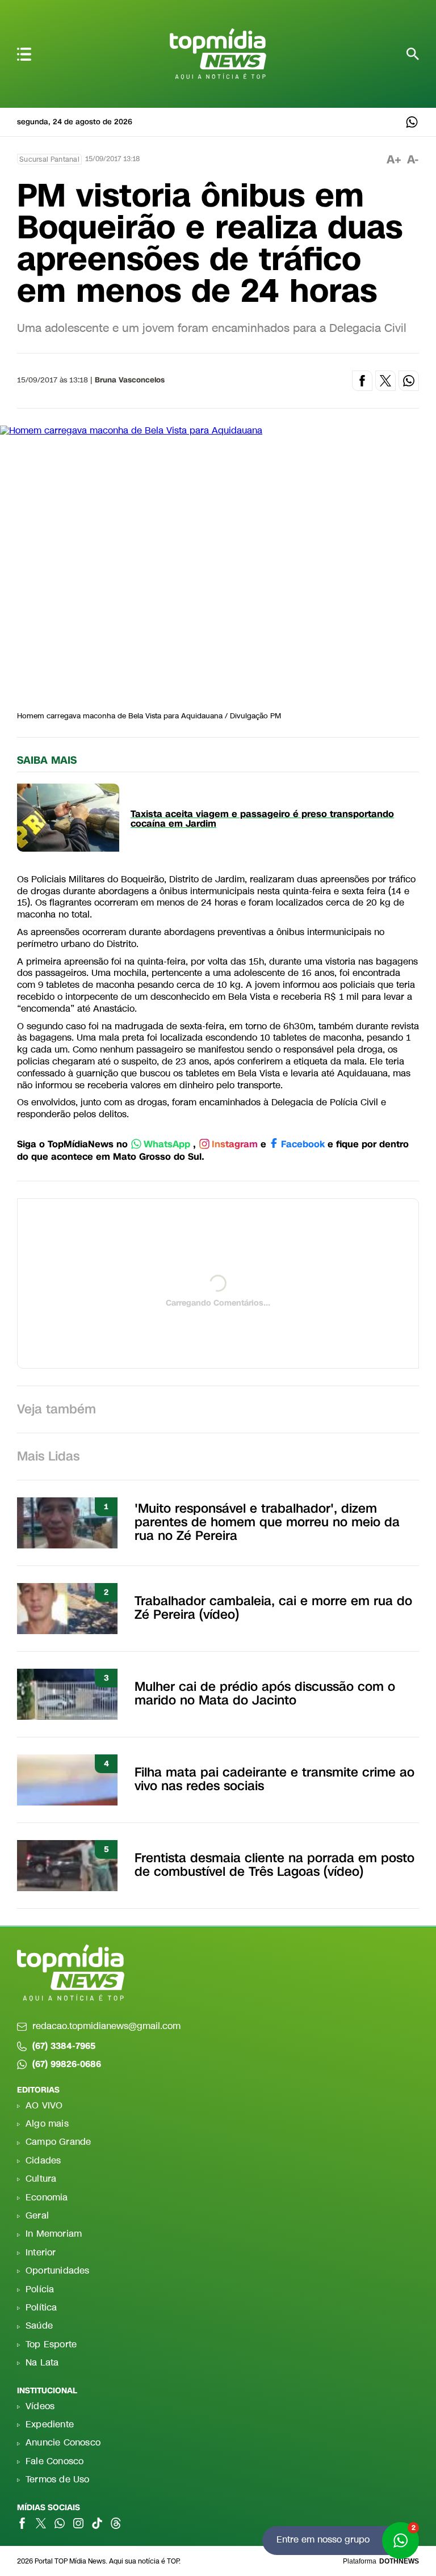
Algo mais (47, 2124)
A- (413, 160)
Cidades (43, 2161)
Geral (37, 2216)
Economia (47, 2198)
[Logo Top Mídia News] (218, 57)
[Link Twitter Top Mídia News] (41, 2523)
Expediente (50, 2425)
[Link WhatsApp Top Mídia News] (60, 2523)
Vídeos (40, 2407)
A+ (394, 160)
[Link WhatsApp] (412, 122)
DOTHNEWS (399, 2561)
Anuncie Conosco (63, 2443)
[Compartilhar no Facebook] (362, 381)
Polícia (40, 2290)
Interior (41, 2253)
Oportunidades (58, 2271)
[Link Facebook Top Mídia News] (22, 2523)
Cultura (41, 2179)
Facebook (303, 1145)
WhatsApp (167, 1145)
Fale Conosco (54, 2462)
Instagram (235, 1145)
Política (41, 2308)
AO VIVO (44, 2106)
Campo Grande (58, 2142)
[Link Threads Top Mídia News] (116, 2523)
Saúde (39, 2326)
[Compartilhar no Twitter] (385, 381)
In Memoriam (54, 2234)
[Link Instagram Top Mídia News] (78, 2523)
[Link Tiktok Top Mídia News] (97, 2523)
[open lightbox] (218, 565)
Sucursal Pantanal (49, 159)
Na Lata (42, 2363)
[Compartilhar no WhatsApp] (409, 381)
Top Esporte (51, 2345)
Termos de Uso (58, 2480)
